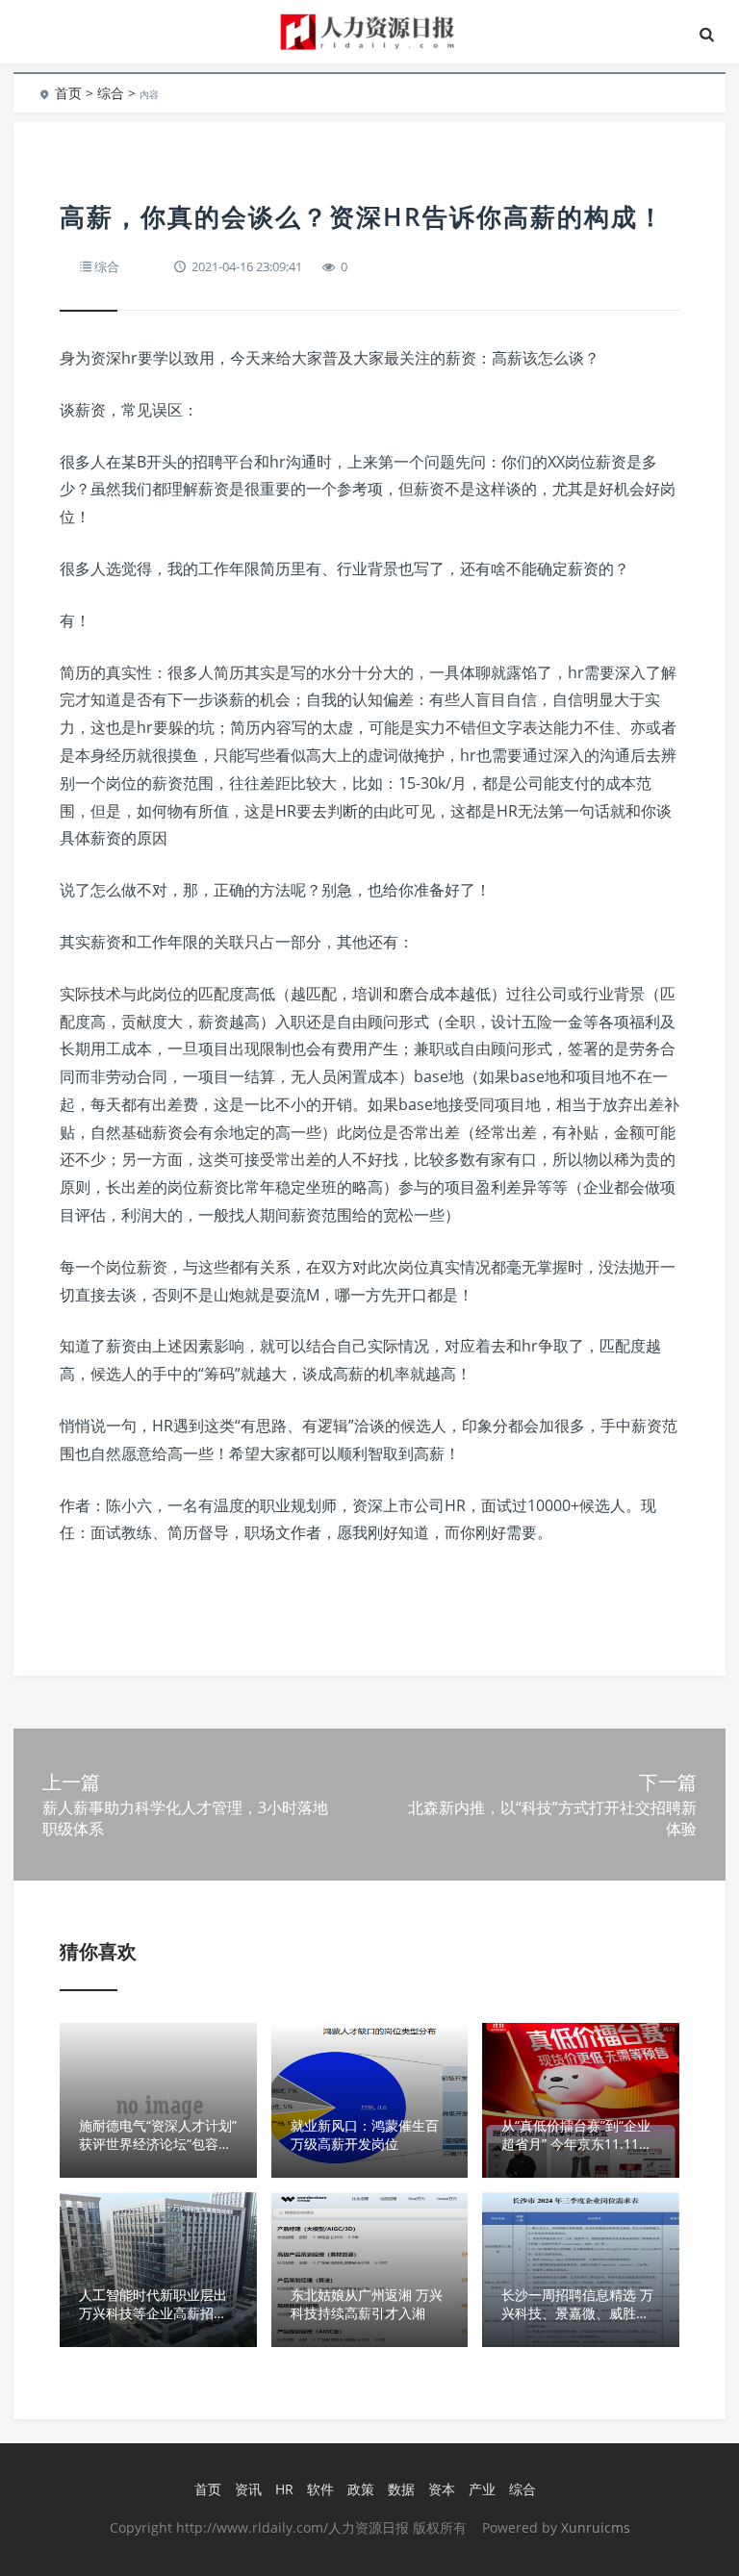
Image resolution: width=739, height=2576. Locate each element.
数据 (401, 2489)
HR (284, 2489)
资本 (442, 2489)
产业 (482, 2489)
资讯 (248, 2489)
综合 (111, 93)
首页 (68, 93)
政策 (361, 2489)
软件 (320, 2489)
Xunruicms (596, 2527)
